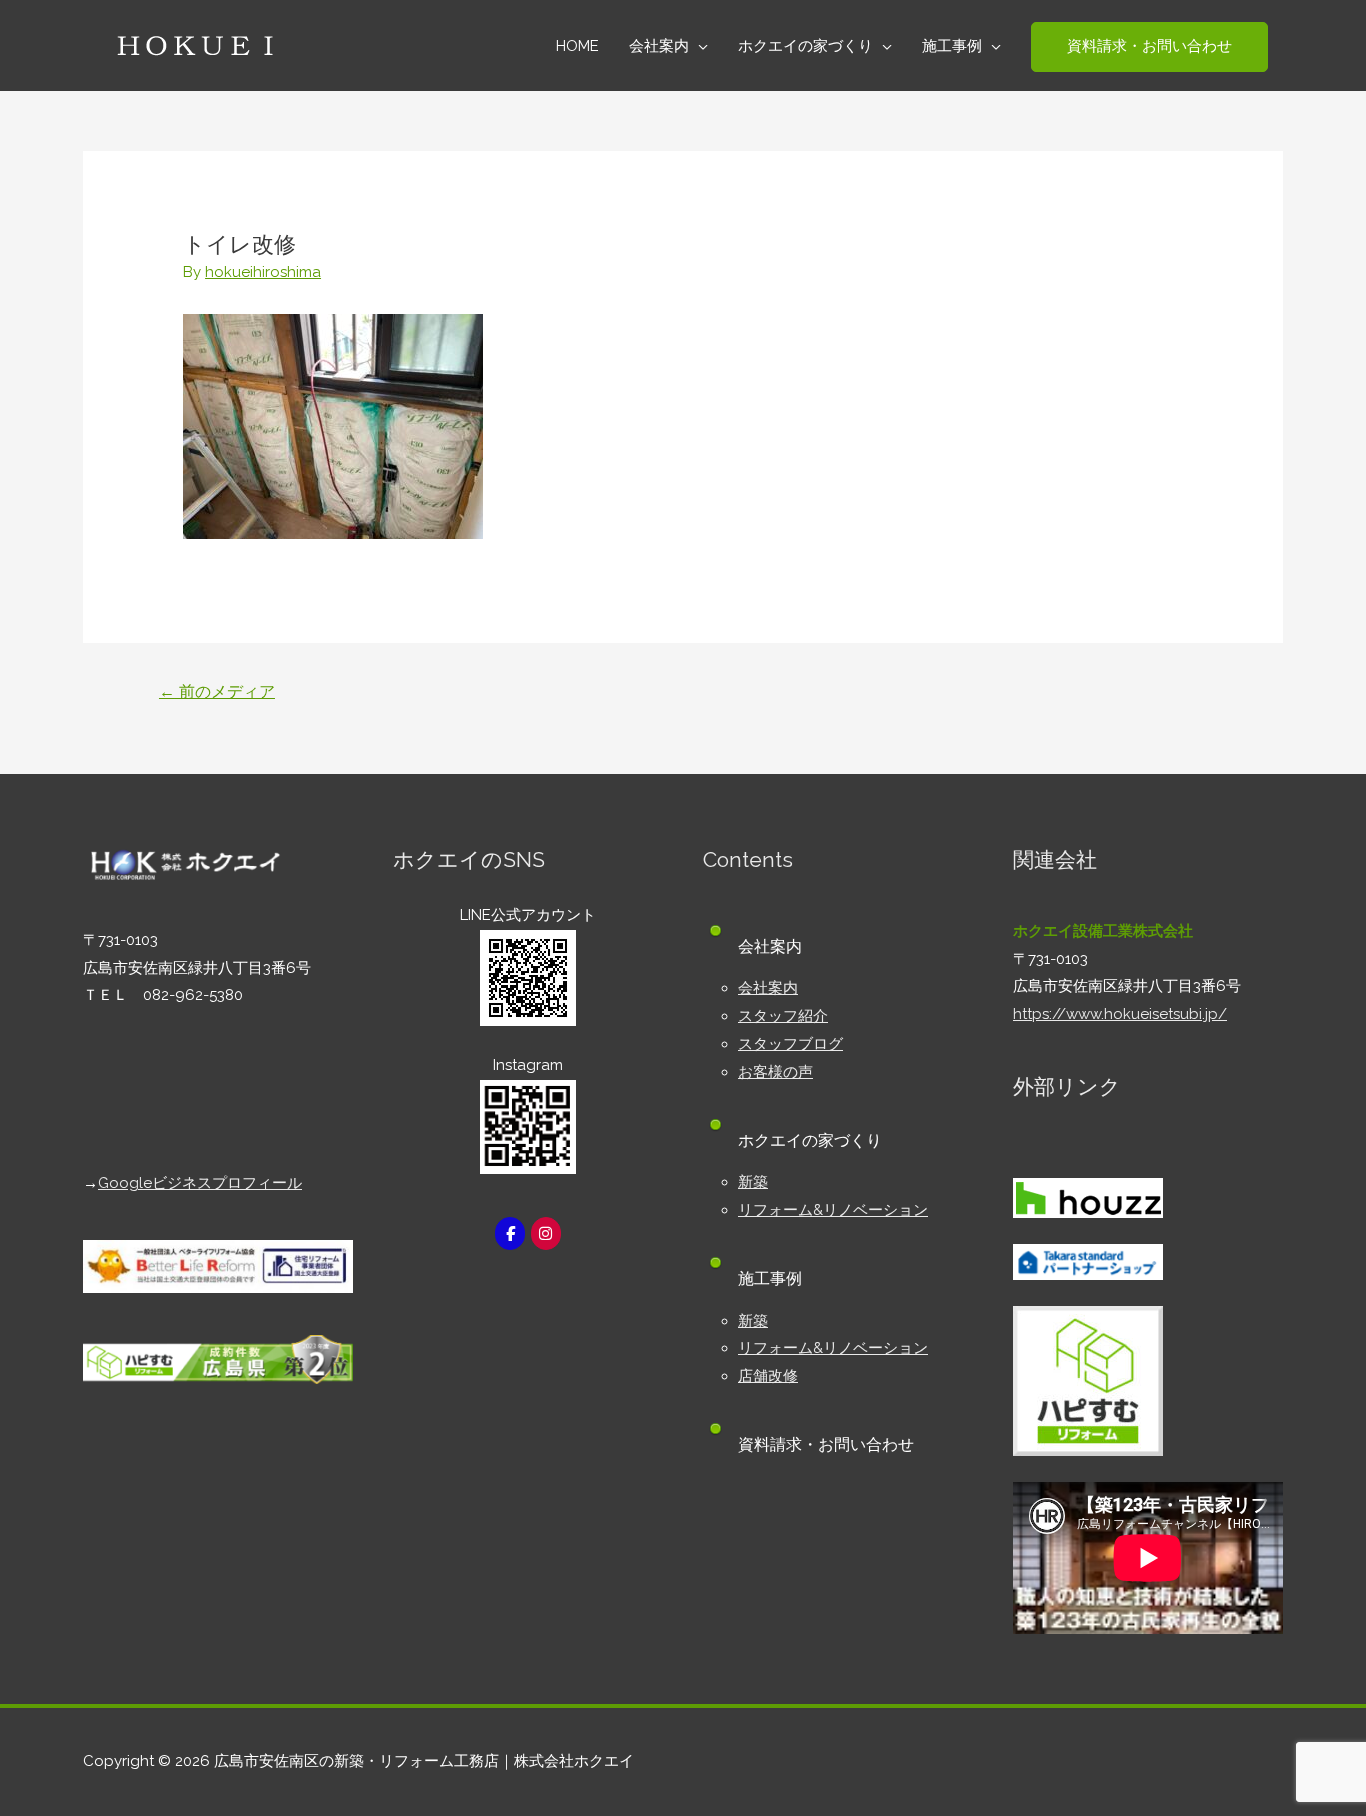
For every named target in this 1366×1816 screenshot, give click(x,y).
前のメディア (217, 691)
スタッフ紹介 (783, 1016)
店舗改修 (768, 1376)
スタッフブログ (790, 1044)
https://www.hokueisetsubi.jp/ (1120, 1014)
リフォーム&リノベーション (833, 1210)
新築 (753, 1182)
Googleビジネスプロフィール (200, 1183)
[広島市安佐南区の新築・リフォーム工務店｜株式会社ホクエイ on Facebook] (510, 1233)
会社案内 (768, 988)
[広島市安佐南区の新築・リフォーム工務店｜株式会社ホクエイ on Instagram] (546, 1233)
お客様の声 (775, 1072)
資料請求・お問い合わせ (826, 1444)
